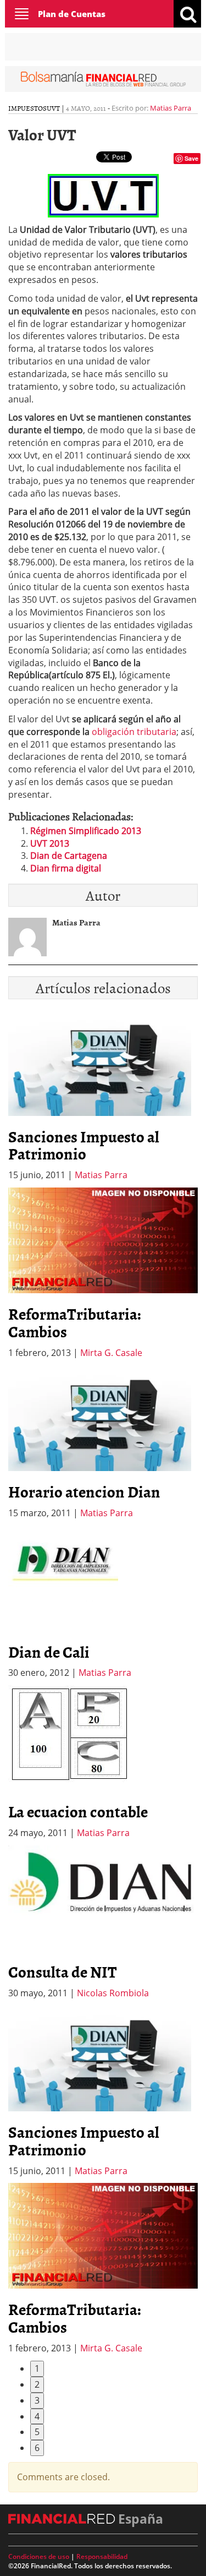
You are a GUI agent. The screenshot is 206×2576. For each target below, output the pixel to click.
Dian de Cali (49, 1652)
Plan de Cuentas (72, 14)
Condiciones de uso (39, 2556)
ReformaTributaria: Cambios (75, 1322)
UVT (53, 108)
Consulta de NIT (63, 1972)
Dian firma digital (66, 868)
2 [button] (37, 2384)
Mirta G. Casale (111, 1353)
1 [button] (37, 2368)
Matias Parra (171, 108)
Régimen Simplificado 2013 (86, 831)
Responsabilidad (102, 2556)
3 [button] (37, 2400)
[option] (103, 1273)
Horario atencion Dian (84, 1491)
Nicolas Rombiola (113, 1993)
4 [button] (37, 2416)
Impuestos (27, 108)
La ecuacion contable (78, 1811)
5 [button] (37, 2432)
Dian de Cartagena (69, 856)
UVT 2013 (50, 843)
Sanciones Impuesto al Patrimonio (84, 1145)
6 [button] (37, 2448)
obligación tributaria (134, 732)
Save (191, 158)
